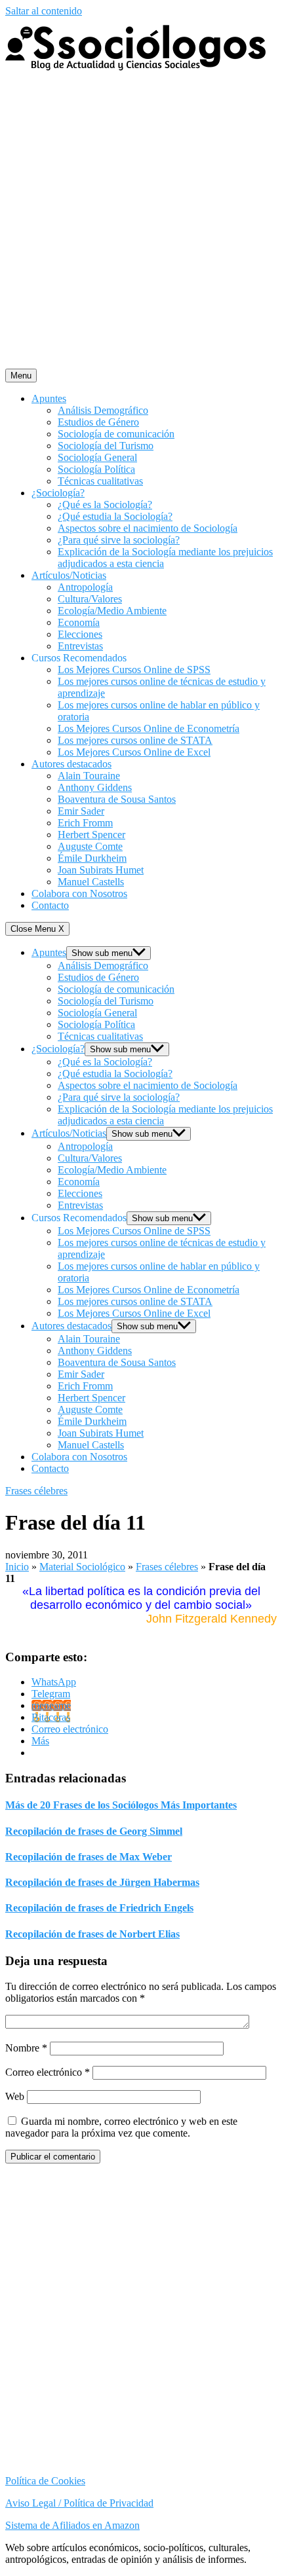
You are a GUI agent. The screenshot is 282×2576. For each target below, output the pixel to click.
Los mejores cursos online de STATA (135, 740)
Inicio (17, 1567)
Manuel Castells (91, 882)
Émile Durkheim (92, 858)
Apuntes (49, 398)
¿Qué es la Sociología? (105, 505)
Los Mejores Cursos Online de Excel (134, 752)
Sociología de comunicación (116, 434)
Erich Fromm (85, 823)
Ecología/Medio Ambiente (112, 611)
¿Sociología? (58, 493)
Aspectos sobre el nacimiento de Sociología (148, 528)
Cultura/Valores (90, 599)
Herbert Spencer (91, 835)
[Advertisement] (141, 221)
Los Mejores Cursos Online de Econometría (149, 728)
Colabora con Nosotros (79, 893)
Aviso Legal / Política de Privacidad (79, 2503)
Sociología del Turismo (106, 446)
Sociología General (97, 457)
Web (15, 2096)
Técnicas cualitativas (100, 481)
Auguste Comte (90, 846)
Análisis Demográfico (103, 410)
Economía (79, 622)
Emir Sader (81, 811)
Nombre (26, 2048)
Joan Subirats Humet (101, 870)
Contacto (50, 905)
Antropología (85, 587)
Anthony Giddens (95, 787)
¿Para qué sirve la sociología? (119, 540)
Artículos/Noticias (69, 575)
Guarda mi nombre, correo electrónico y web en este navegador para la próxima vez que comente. (121, 2127)
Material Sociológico (82, 1567)
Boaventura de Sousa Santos (117, 799)
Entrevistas (80, 646)
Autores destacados (71, 764)
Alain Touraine (89, 776)
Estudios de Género (98, 422)
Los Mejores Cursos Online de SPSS (134, 670)
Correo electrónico (48, 2072)
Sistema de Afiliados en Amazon (72, 2525)
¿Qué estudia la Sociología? (115, 516)
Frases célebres (36, 1491)
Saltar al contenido (44, 11)
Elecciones (80, 634)
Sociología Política (96, 469)
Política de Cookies (45, 2481)
